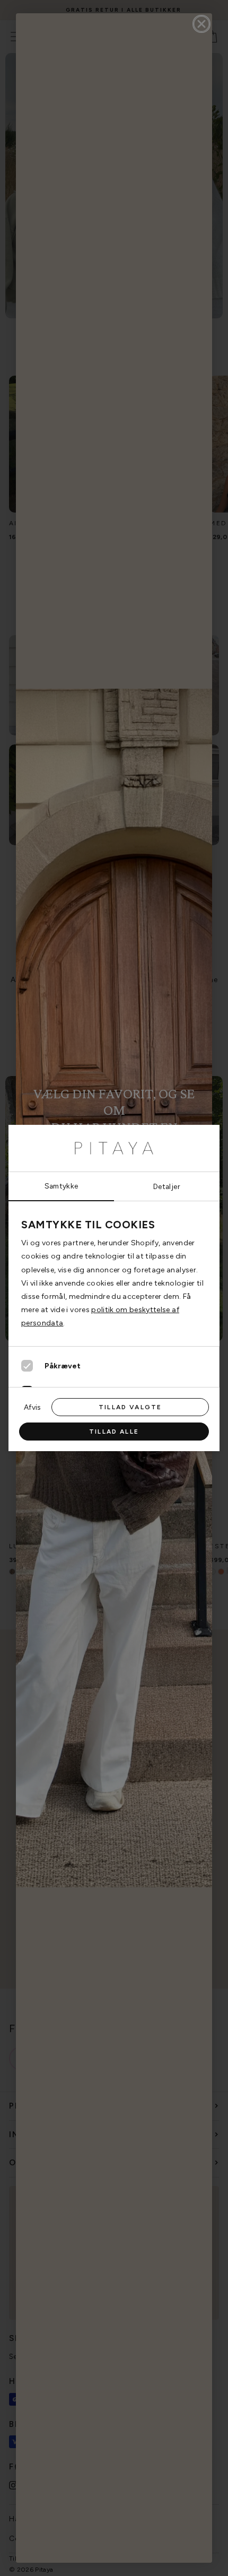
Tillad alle (114, 1432)
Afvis (32, 1407)
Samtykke (62, 1186)
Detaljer (167, 1186)
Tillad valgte (130, 1407)
